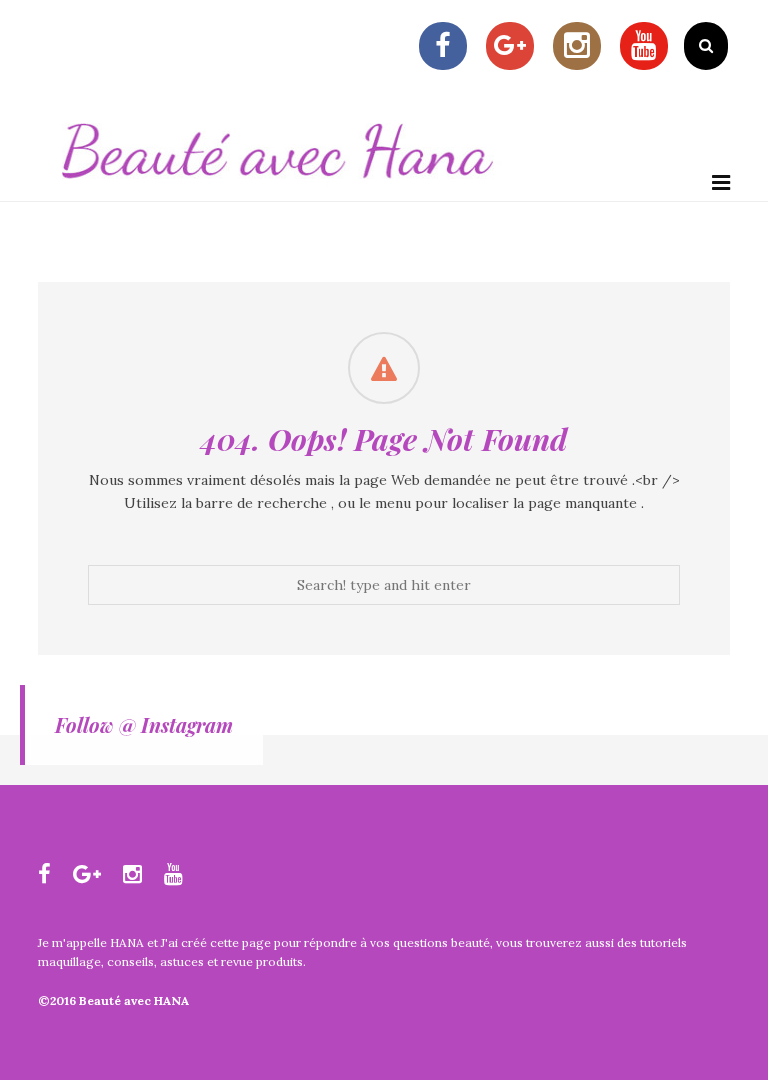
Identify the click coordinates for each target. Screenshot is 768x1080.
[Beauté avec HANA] (278, 190)
